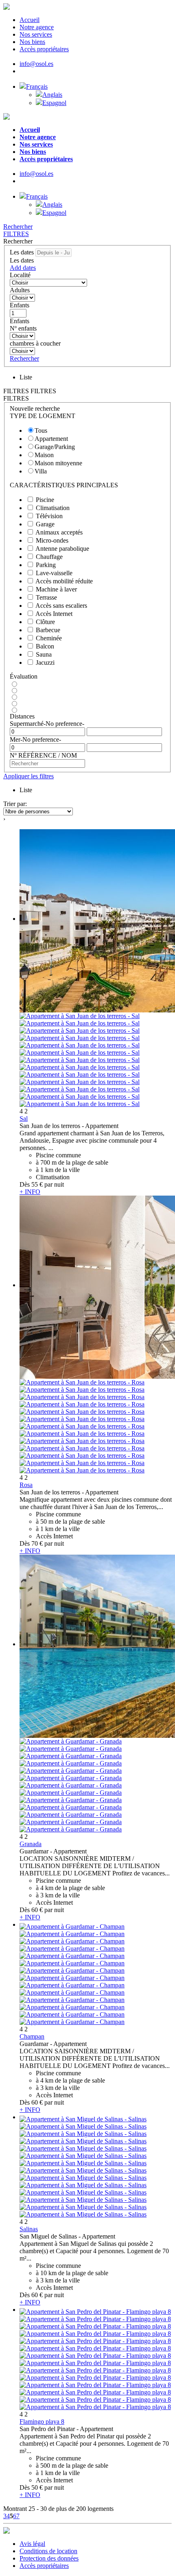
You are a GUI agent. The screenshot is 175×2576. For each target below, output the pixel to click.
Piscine (45, 500)
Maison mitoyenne (58, 463)
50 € (37, 2487)
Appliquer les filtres (28, 776)
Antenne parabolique (62, 549)
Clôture (45, 622)
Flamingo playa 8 (42, 2422)
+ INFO (30, 1192)
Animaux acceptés (59, 532)
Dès (25, 1184)
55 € (37, 1184)
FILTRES (16, 234)
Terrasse (46, 597)
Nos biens (32, 42)
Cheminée (49, 638)
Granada (31, 1844)
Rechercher (18, 227)
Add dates (23, 268)
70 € (37, 1543)
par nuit (54, 1184)
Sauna (44, 654)
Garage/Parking (55, 447)
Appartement (51, 439)
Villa (41, 471)
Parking (46, 565)
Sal (24, 1118)
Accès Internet (54, 614)
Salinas (29, 2229)
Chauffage (49, 557)
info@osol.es (36, 64)
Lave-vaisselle (54, 573)
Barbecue (48, 630)
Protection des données (49, 2558)
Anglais (52, 95)
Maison (44, 455)
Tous (41, 430)
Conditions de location (48, 2551)
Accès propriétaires (44, 49)
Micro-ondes (52, 540)
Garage (45, 524)
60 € (37, 1910)
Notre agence (37, 27)
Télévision (49, 516)
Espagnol (54, 103)
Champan (32, 2036)
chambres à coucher (35, 343)
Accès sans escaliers (61, 606)
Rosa (26, 1485)
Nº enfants (23, 328)
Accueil (30, 20)
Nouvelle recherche (35, 409)
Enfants (20, 305)
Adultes (20, 290)
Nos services (36, 34)
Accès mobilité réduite (64, 581)
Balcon (45, 646)
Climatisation (53, 508)
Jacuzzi (45, 663)
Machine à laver (56, 589)
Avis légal (32, 2544)
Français (37, 87)
